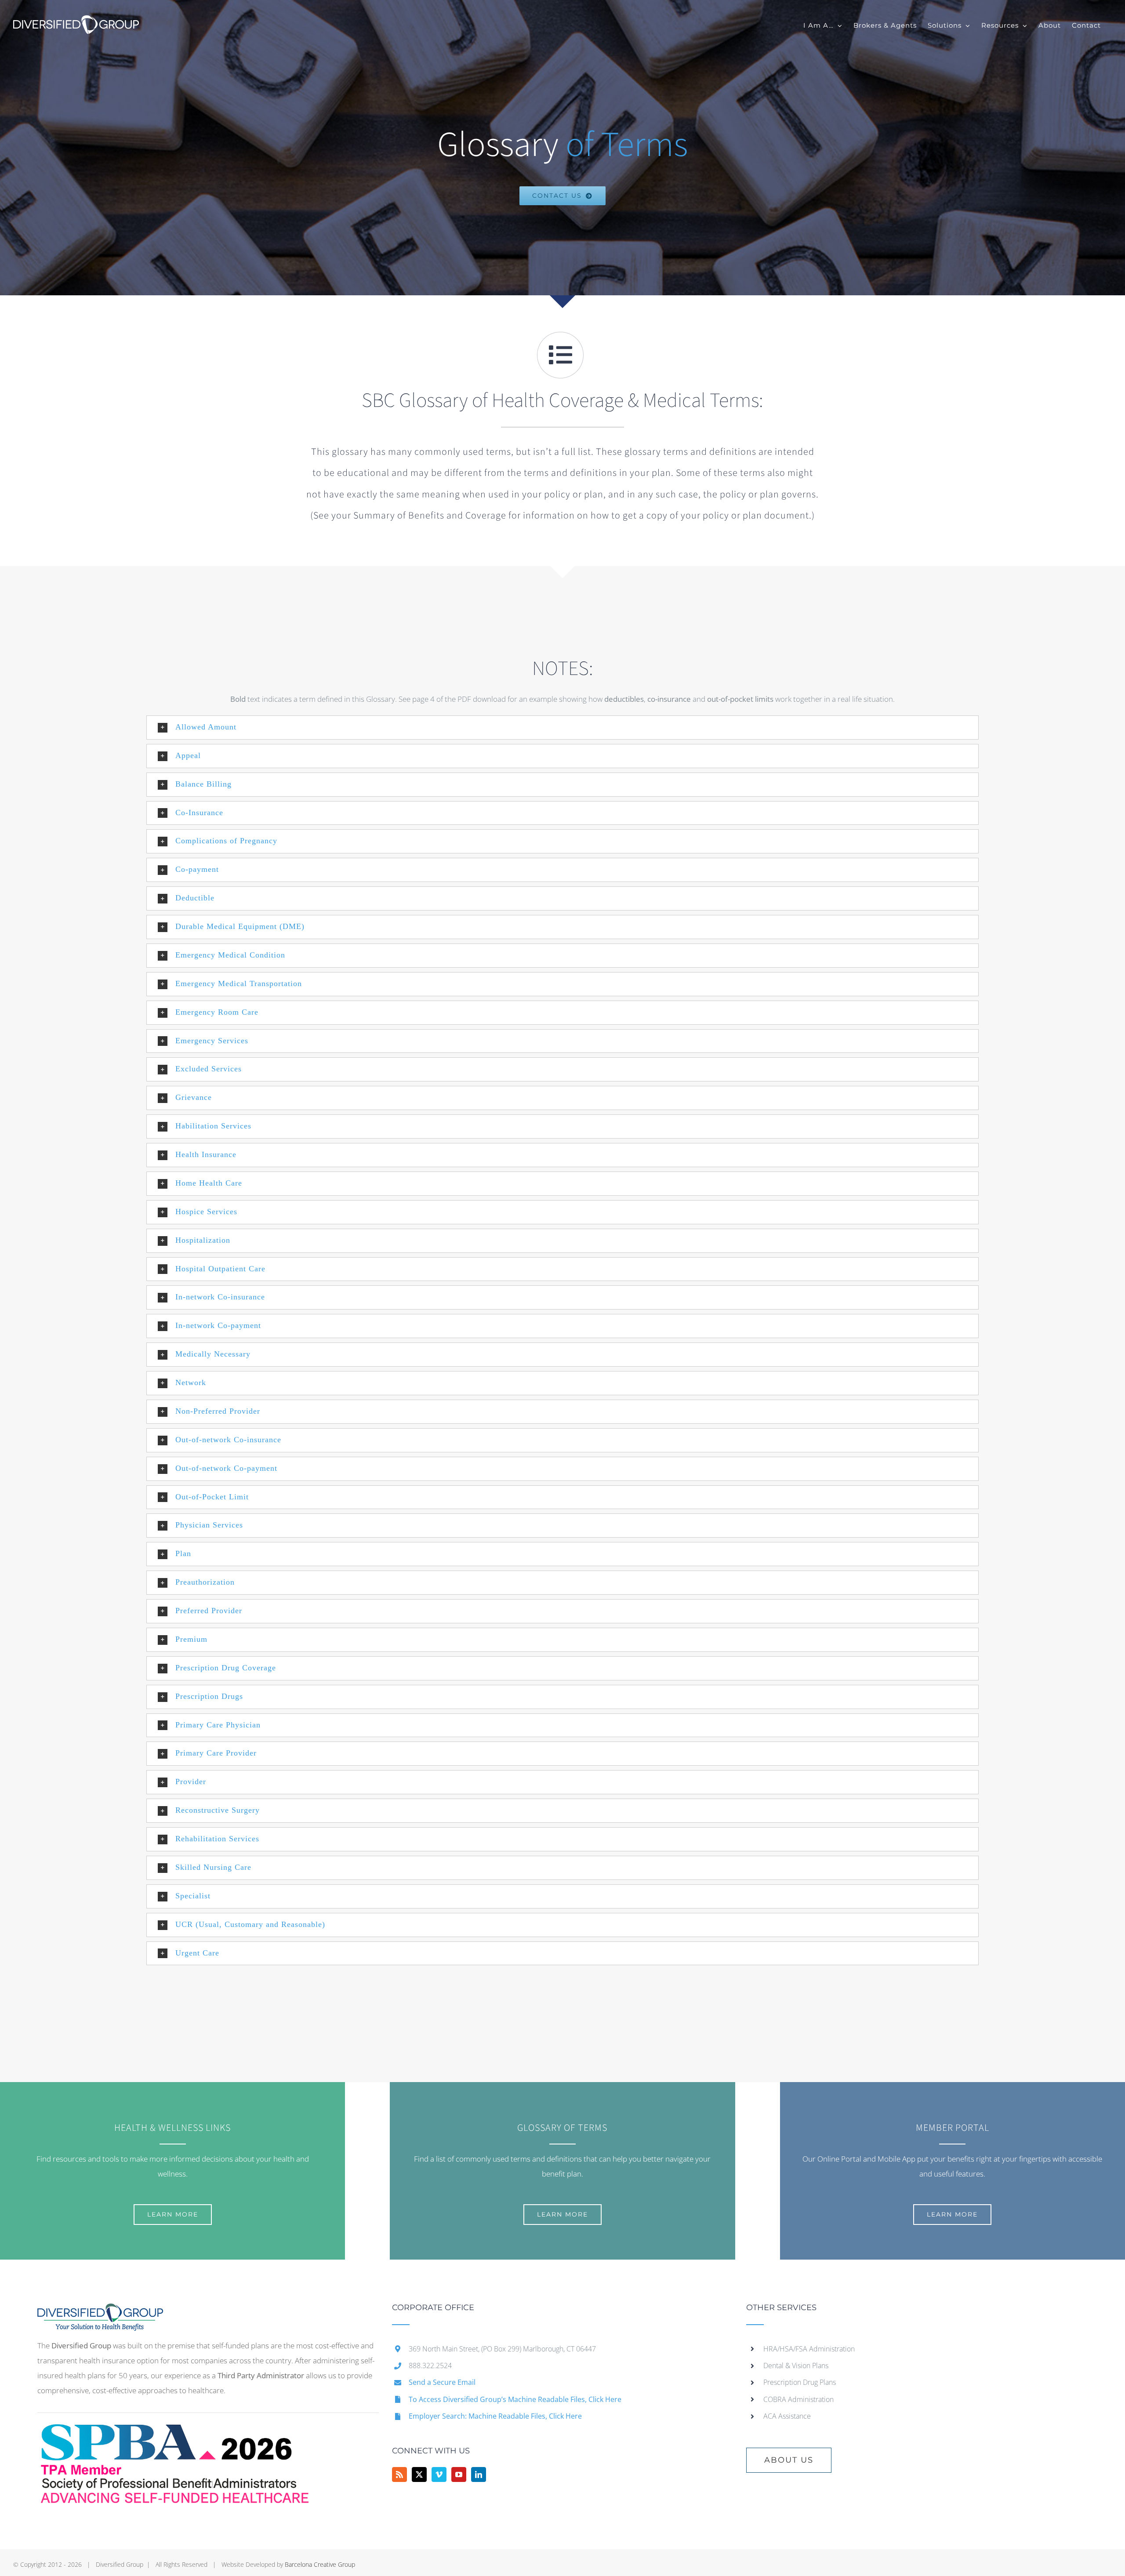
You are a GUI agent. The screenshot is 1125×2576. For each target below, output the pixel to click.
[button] (562, 727)
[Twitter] (419, 2474)
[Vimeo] (439, 2474)
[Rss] (399, 2474)
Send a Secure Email (442, 2382)
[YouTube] (459, 2474)
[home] (100, 2311)
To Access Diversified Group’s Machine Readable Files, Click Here (515, 2399)
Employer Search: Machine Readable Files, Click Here (495, 2416)
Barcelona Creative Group (320, 2564)
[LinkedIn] (479, 2474)
